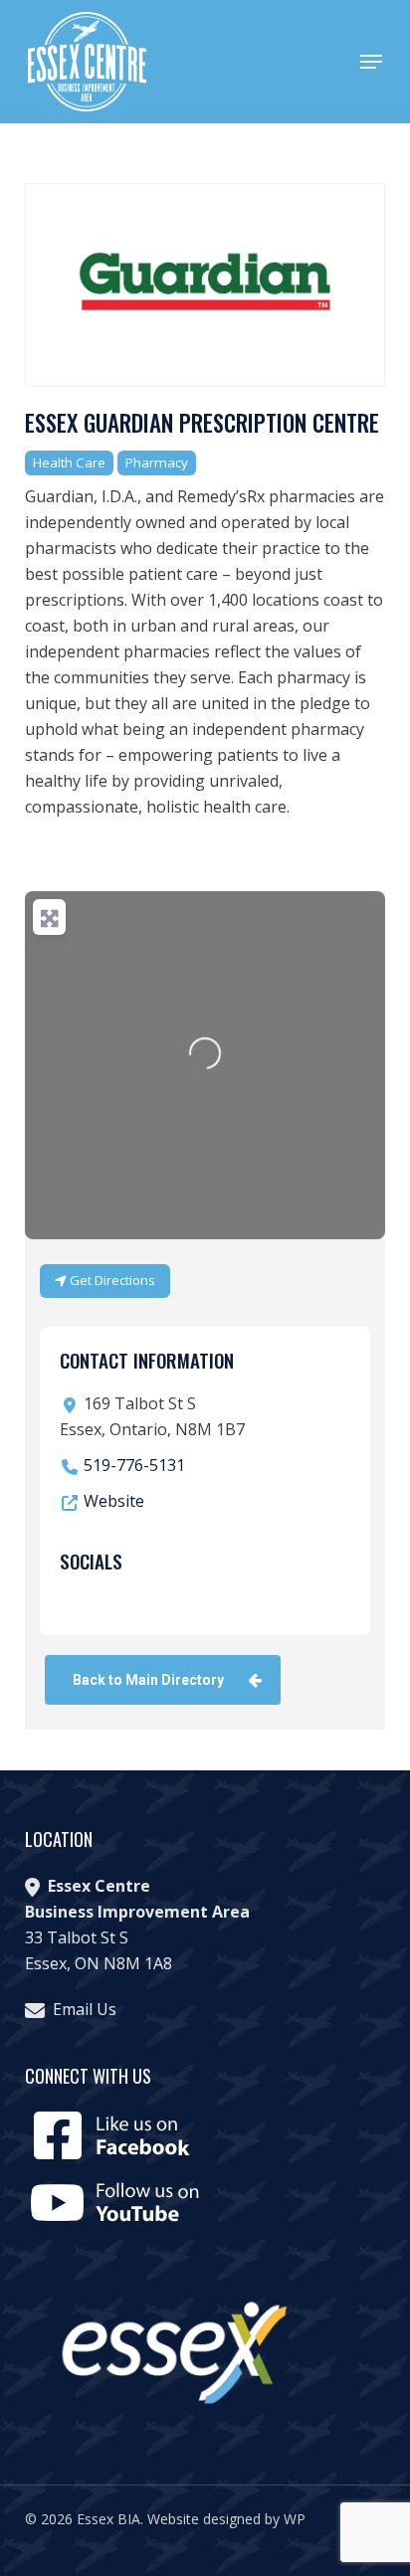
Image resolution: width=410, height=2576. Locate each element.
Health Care (69, 462)
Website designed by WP (226, 2519)
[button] (371, 62)
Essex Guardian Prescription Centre (202, 423)
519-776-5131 (134, 1465)
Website (114, 1501)
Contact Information (147, 1360)
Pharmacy (157, 462)
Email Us (85, 2009)
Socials (91, 1561)
